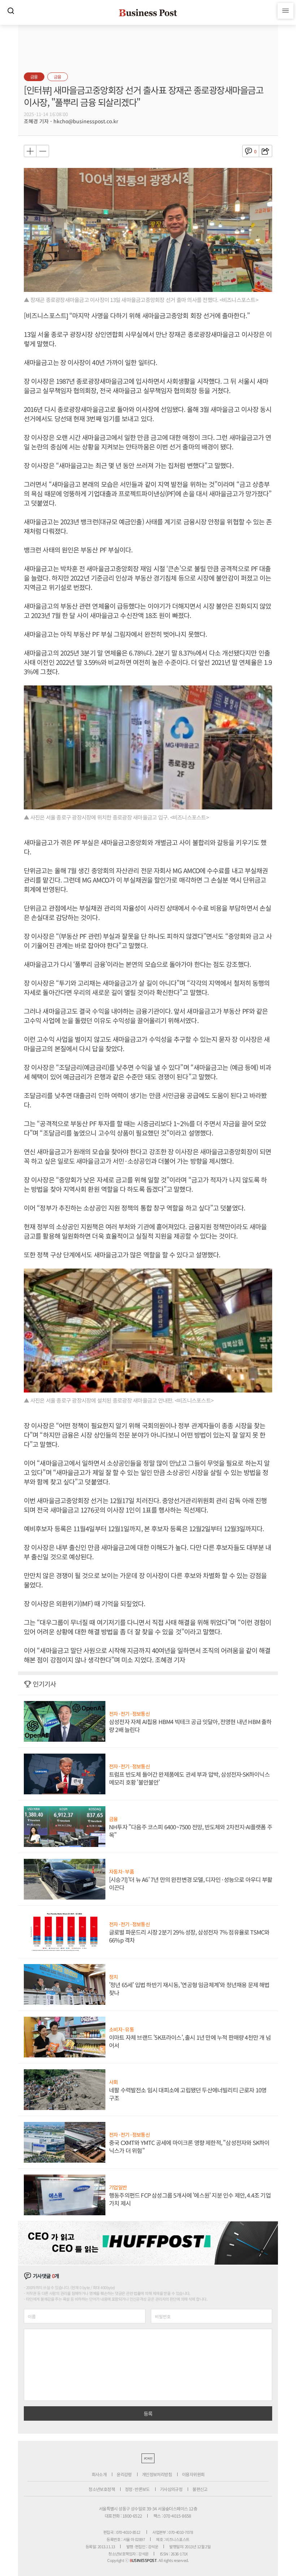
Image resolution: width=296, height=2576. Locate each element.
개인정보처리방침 (157, 2474)
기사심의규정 (171, 2489)
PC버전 (148, 2458)
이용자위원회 (193, 2474)
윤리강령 (124, 2474)
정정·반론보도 (137, 2489)
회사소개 (99, 2474)
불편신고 (200, 2489)
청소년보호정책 (102, 2489)
